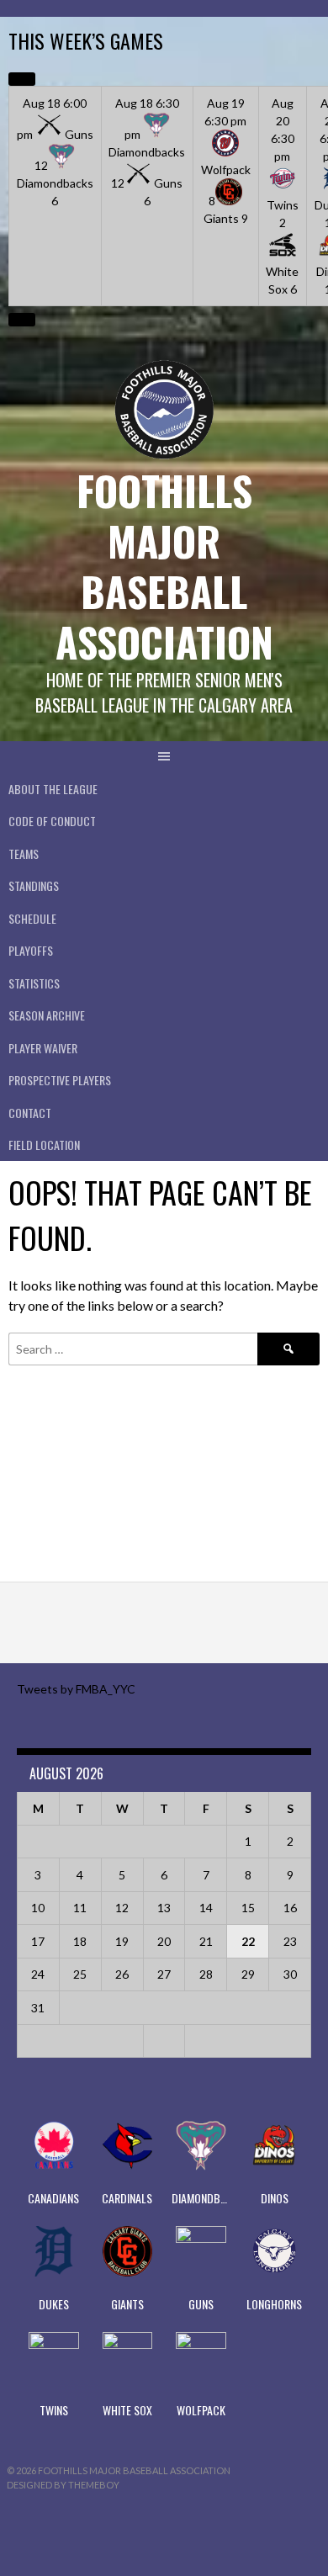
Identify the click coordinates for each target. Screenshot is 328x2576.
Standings (34, 885)
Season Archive (47, 1015)
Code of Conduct (52, 821)
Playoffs (31, 950)
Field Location (44, 1145)
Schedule (32, 918)
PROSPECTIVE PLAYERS (60, 1080)
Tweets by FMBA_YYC (76, 1689)
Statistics (34, 983)
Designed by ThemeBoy (63, 2485)
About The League (53, 789)
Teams (24, 853)
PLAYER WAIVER (43, 1048)
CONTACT (30, 1113)
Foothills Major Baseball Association (164, 566)
